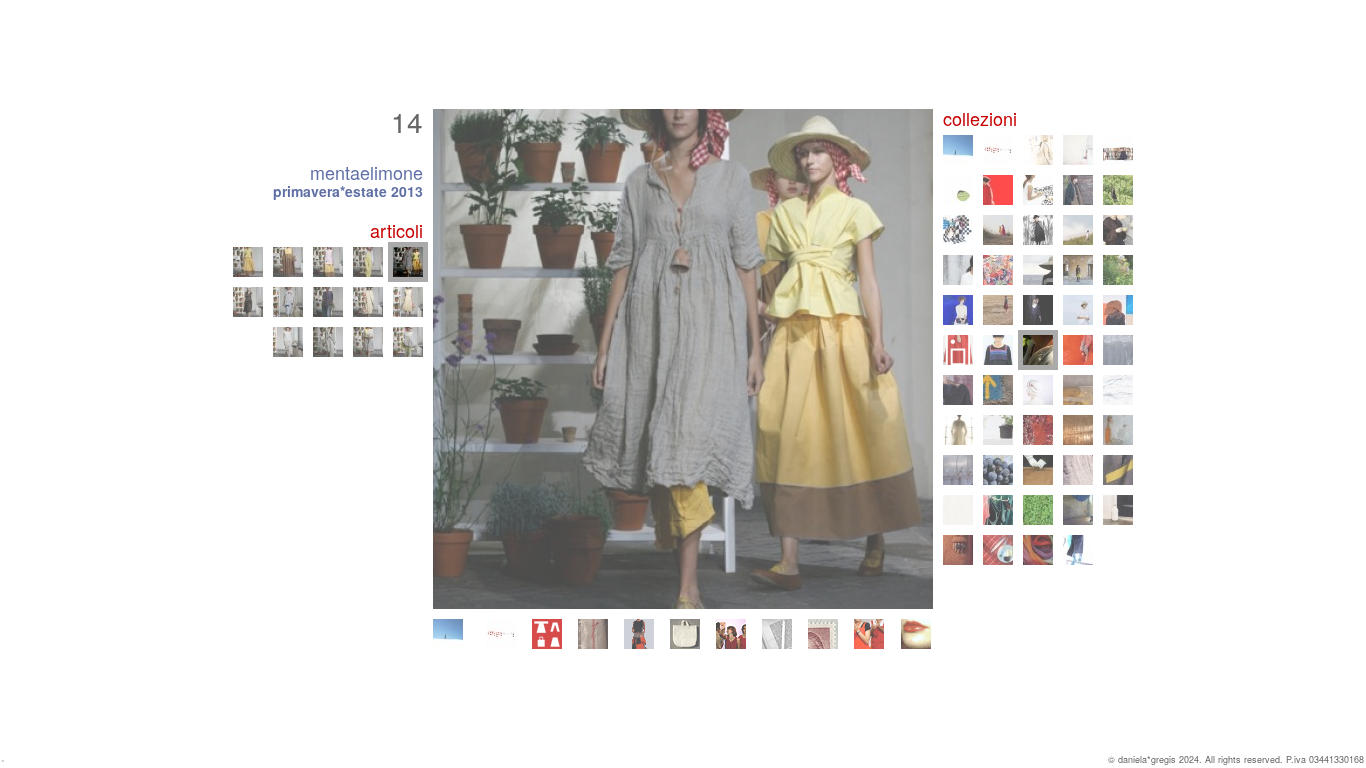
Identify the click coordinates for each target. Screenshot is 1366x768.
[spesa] (685, 634)
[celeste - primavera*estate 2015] (1078, 310)
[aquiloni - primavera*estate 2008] (1038, 430)
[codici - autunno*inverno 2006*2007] (958, 470)
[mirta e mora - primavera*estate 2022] (1118, 190)
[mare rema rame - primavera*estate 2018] (1038, 270)
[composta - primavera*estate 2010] (1078, 390)
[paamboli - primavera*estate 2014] (958, 350)
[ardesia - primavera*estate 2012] (1118, 350)
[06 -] (288, 302)
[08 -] (368, 302)
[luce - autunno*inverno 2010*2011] (1038, 390)
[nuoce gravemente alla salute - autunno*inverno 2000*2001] (1038, 550)
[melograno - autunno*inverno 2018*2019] (998, 270)
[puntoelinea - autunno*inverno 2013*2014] (998, 350)
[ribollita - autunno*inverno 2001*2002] (958, 550)
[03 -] (368, 342)
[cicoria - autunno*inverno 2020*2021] (1038, 230)
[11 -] (288, 262)
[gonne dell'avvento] (639, 634)
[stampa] (777, 634)
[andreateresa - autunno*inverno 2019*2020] (1118, 230)
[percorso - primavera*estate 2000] (1078, 550)
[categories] (547, 634)
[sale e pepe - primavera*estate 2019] (958, 270)
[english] (916, 634)
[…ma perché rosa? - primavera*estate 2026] (501, 634)
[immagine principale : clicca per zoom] (683, 359)
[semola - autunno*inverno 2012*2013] (1078, 350)
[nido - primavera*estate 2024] (958, 190)
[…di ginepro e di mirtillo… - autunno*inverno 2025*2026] (1038, 150)
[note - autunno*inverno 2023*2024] (998, 190)
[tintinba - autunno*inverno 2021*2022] (958, 230)
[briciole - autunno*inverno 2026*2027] (448, 634)
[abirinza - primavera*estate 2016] (998, 310)
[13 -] (368, 262)
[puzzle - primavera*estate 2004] (958, 510)
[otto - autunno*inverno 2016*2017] (958, 310)
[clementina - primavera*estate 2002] (1118, 510)
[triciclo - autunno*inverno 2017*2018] (1078, 270)
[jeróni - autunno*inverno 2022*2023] (1078, 190)
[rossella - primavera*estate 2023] (1038, 190)
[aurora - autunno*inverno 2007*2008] (1078, 430)
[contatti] (823, 634)
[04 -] (408, 342)
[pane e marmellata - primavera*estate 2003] (1038, 510)
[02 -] (328, 342)
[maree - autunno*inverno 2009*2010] (1118, 390)
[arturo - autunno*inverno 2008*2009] (998, 430)
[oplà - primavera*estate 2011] (998, 390)
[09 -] (408, 302)
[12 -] (328, 262)
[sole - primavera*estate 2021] (998, 230)
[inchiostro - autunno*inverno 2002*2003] (1078, 510)
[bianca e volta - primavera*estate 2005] (1078, 470)
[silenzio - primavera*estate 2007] (1118, 430)
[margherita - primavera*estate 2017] (1118, 270)
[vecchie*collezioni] (593, 634)
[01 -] (288, 342)
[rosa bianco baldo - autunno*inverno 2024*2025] (1118, 150)
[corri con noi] (869, 634)
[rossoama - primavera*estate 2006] (998, 470)
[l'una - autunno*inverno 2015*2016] (1038, 310)
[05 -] (248, 302)
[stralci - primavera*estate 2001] (998, 550)
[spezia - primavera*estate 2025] (1078, 150)
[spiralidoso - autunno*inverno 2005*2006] (1038, 470)
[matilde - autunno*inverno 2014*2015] (1118, 310)
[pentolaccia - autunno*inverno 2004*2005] (1118, 470)
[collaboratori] (731, 634)
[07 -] (328, 302)
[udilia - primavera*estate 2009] (958, 430)
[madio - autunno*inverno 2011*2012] (958, 390)
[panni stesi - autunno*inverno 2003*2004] (998, 510)
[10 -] (248, 262)
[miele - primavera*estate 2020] (1078, 230)
